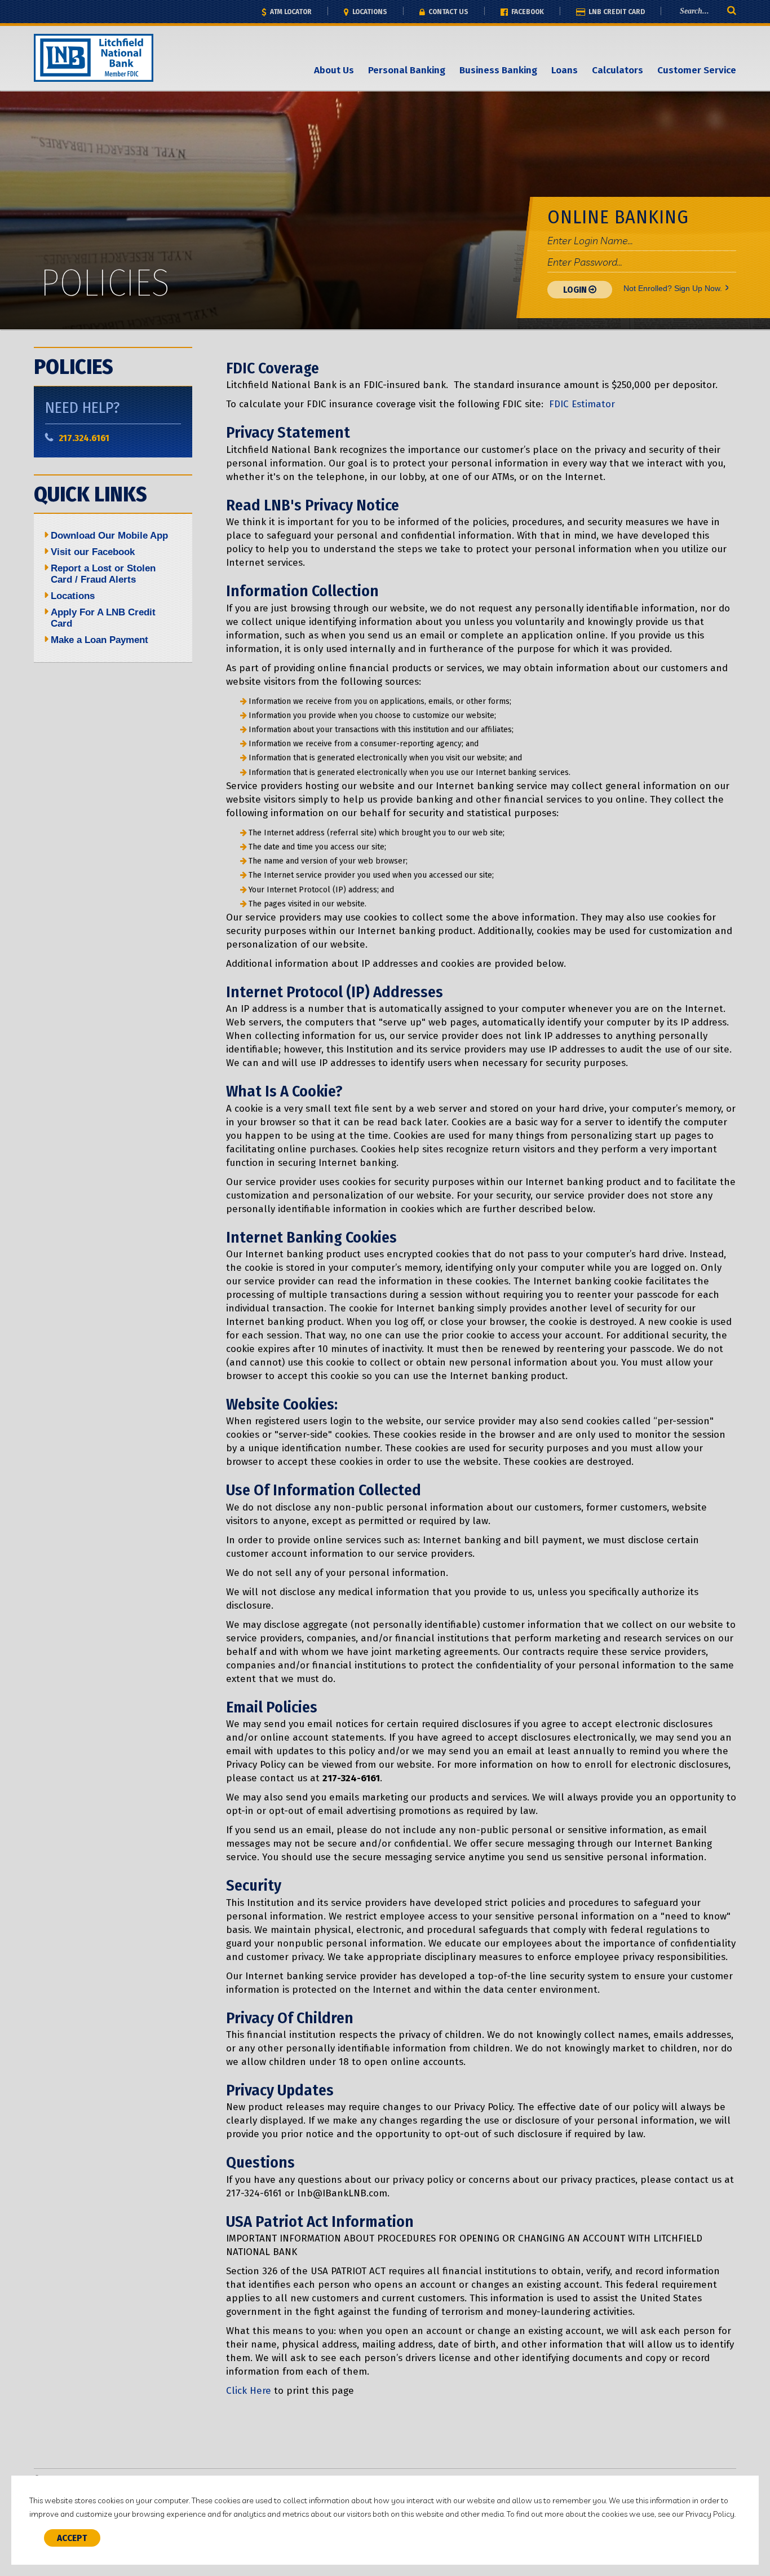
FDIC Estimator (582, 404)
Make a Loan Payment (99, 640)
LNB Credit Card (616, 12)
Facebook (527, 12)
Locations (369, 12)
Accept (72, 2538)
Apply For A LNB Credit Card (103, 618)
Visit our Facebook (93, 552)
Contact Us (448, 12)
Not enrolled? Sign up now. (673, 288)
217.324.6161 (84, 438)
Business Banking (498, 70)
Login (576, 290)
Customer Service (697, 70)
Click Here (249, 2391)
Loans (565, 70)
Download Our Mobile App (109, 536)
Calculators (618, 70)
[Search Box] (714, 11)
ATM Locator (290, 12)
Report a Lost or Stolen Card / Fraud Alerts (103, 574)
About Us (334, 70)
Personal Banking (407, 70)
